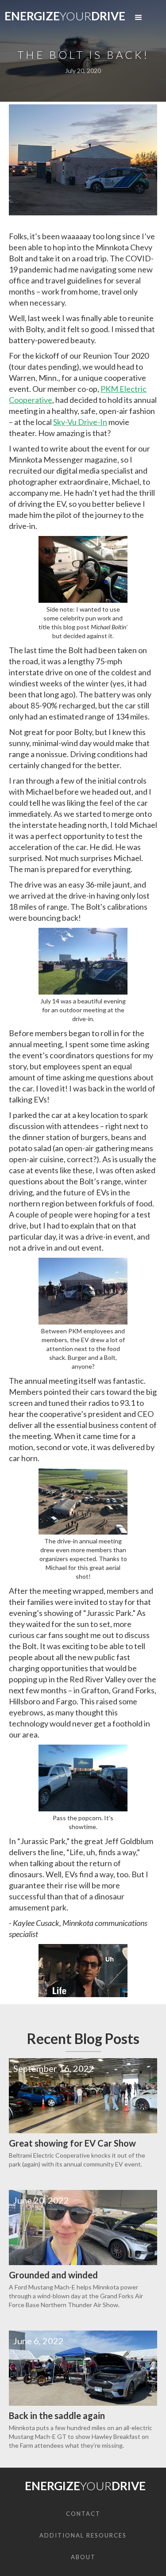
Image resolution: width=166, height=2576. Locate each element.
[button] (139, 18)
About (83, 2557)
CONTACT (83, 2514)
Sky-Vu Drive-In (80, 422)
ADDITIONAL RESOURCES (83, 2535)
